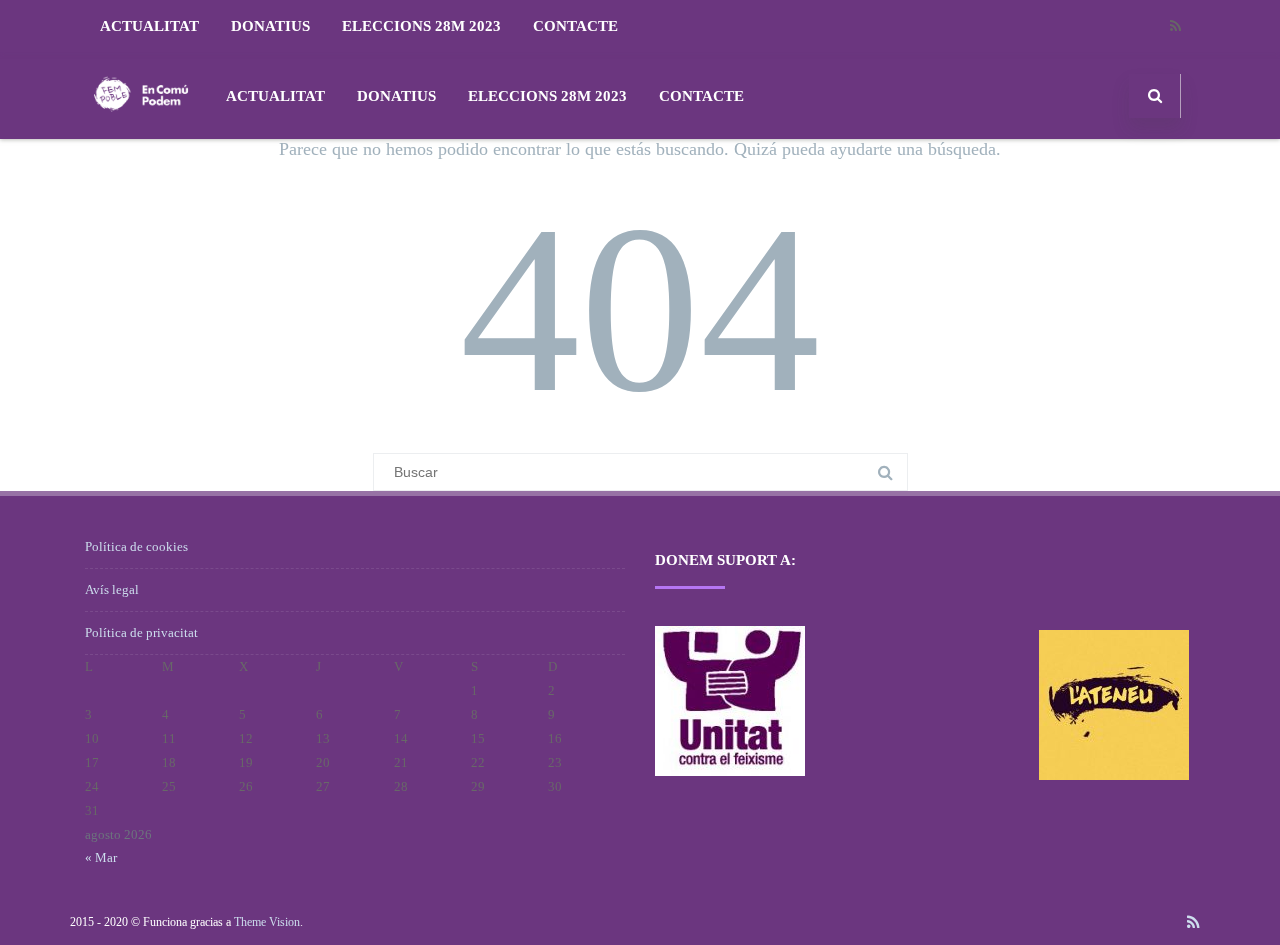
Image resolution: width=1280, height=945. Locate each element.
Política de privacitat (141, 632)
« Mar (101, 857)
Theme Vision (267, 922)
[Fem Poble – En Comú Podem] (141, 131)
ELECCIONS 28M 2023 (421, 26)
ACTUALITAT (149, 26)
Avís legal (112, 589)
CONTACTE (575, 26)
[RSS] (1175, 26)
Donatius (270, 26)
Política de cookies (136, 546)
